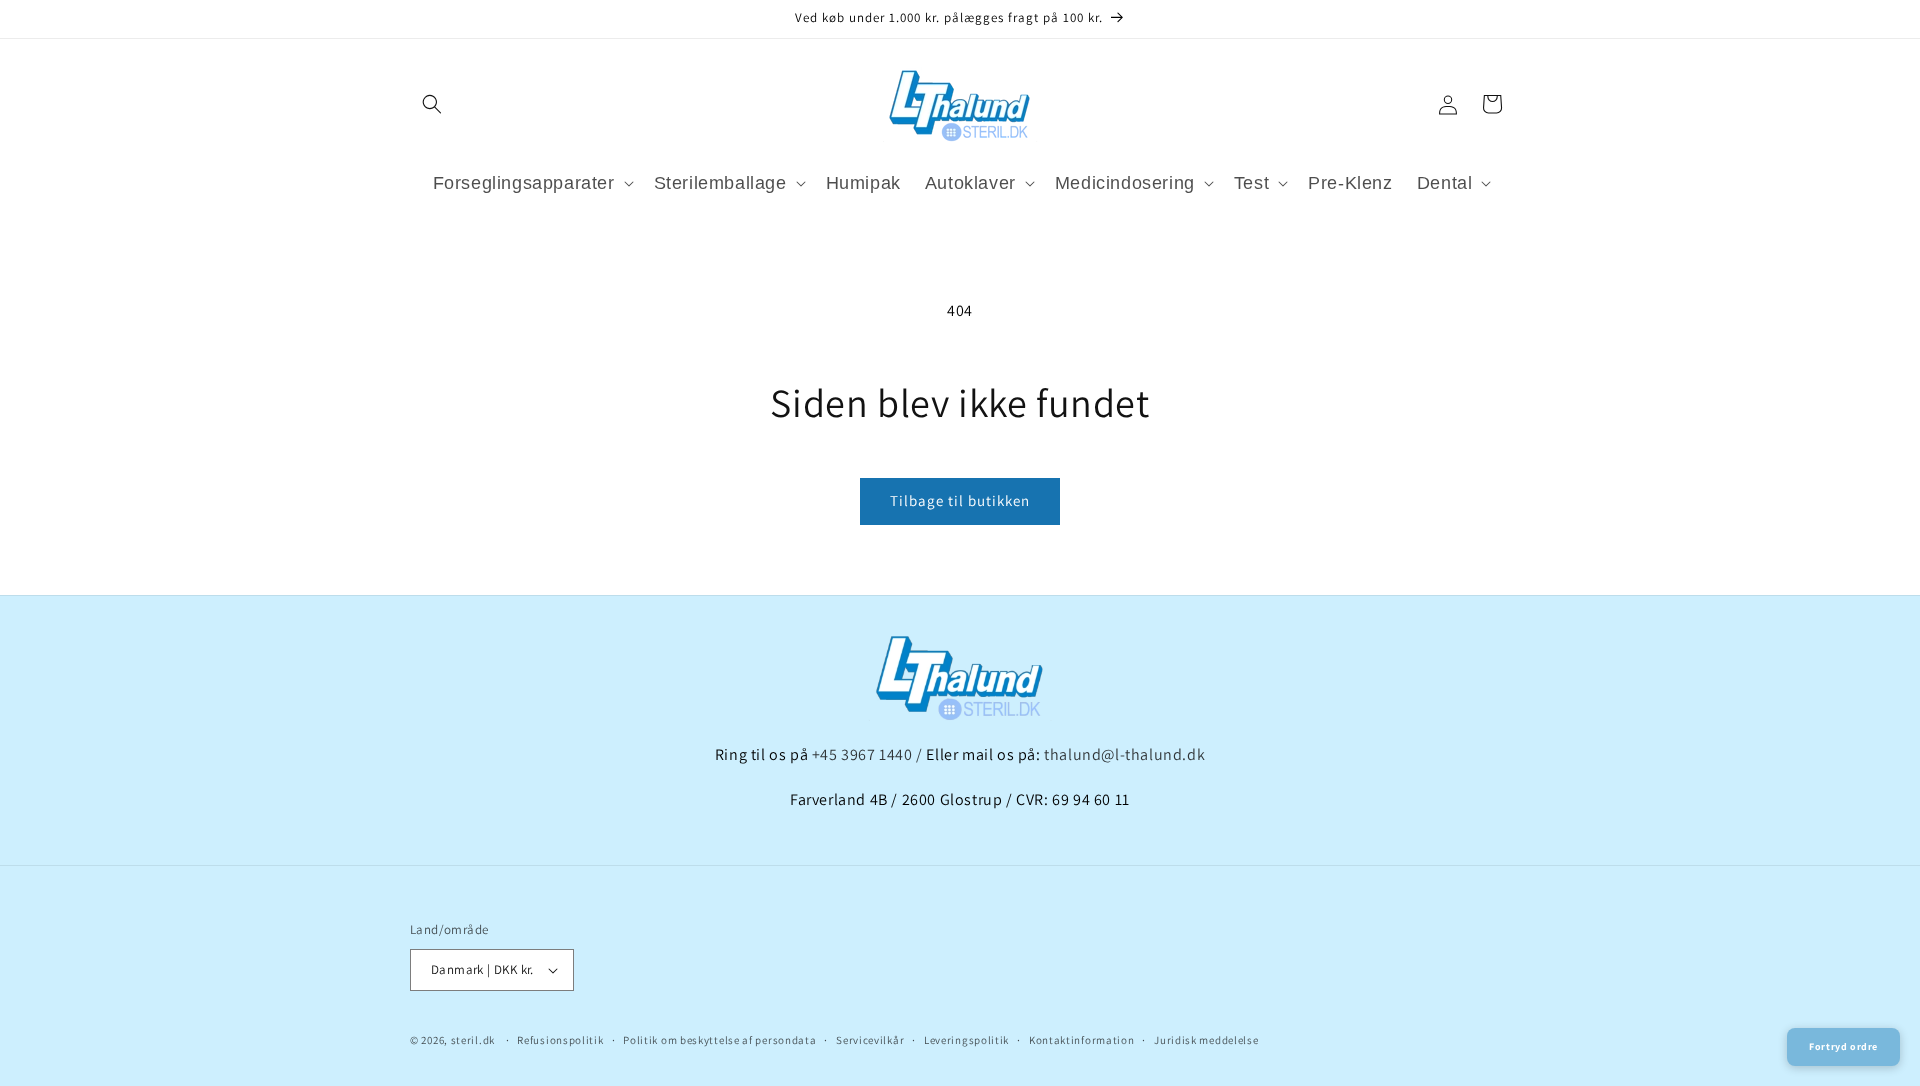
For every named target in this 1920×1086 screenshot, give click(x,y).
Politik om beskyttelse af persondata (719, 1040)
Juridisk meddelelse (1206, 1040)
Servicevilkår (870, 1040)
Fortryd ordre (1843, 1046)
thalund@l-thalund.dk (1124, 754)
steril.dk (473, 1040)
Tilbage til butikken (960, 500)
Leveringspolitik (966, 1040)
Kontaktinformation (1082, 1040)
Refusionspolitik (560, 1040)
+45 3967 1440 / (869, 754)
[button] (432, 104)
